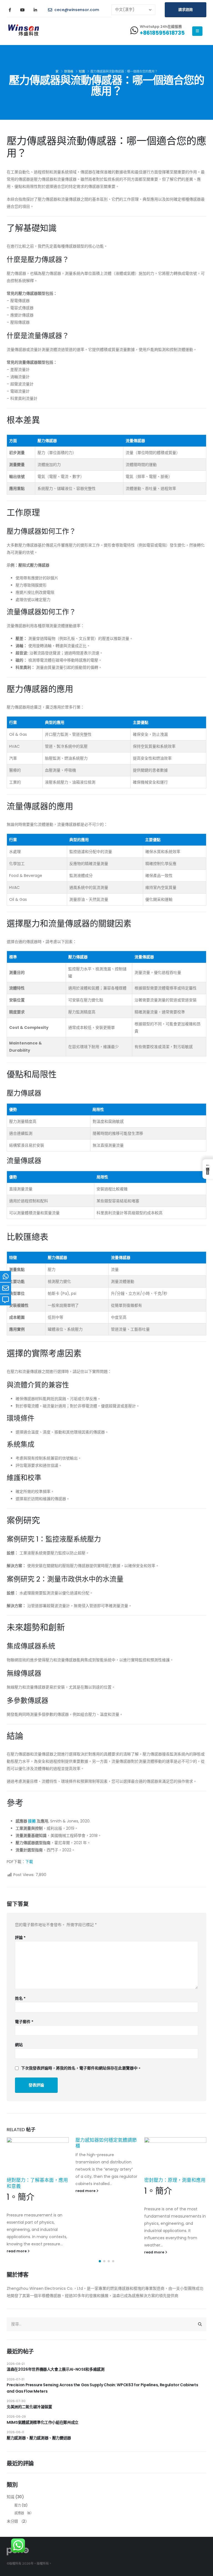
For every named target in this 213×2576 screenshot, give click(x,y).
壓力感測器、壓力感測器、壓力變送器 (39, 2438)
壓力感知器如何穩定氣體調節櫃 (106, 2143)
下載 (29, 1862)
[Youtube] (22, 10)
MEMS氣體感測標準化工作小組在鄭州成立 (43, 2422)
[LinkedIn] (35, 10)
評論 (20, 1937)
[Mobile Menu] (197, 31)
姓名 (20, 1998)
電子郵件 (24, 2022)
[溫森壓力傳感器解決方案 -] (24, 31)
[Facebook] (10, 10)
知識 (10, 2497)
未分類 (12, 2521)
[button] (100, 2261)
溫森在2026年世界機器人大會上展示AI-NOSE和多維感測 (56, 2369)
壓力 (18, 2505)
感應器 (19, 2513)
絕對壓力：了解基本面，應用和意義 (37, 2183)
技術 (32, 1821)
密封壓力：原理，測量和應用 (175, 2180)
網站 (19, 2045)
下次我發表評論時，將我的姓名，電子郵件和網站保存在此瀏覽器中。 (81, 2068)
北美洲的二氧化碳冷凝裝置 (29, 2407)
